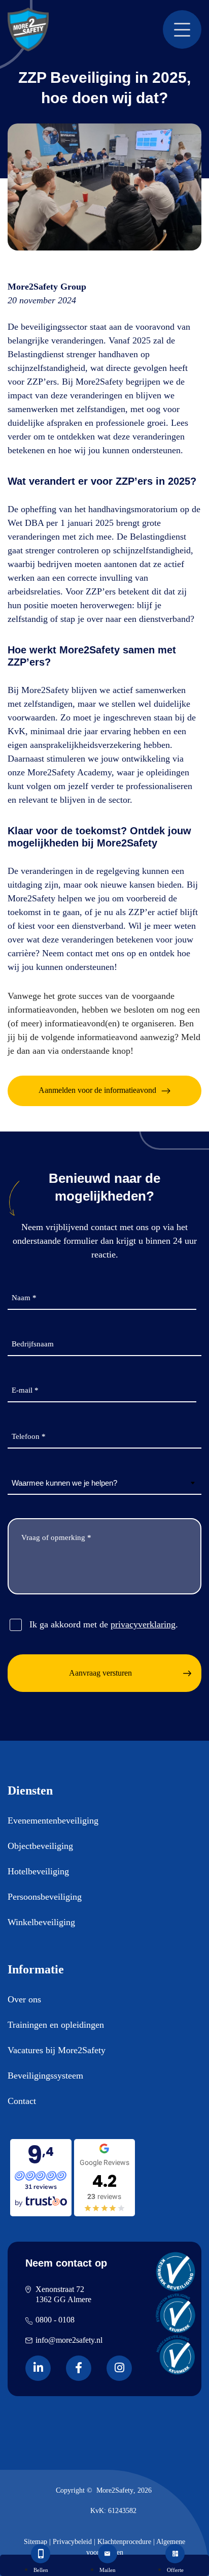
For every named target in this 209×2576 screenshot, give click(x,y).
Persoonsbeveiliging (45, 1897)
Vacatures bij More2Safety (57, 2050)
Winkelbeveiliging (41, 1922)
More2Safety (115, 2490)
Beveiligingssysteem (45, 2076)
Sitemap (36, 2542)
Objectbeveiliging (40, 1846)
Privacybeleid (72, 2542)
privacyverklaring (143, 1624)
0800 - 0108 (55, 2320)
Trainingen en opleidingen (56, 2025)
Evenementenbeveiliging (53, 1820)
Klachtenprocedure (124, 2542)
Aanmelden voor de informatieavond (97, 1090)
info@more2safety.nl (69, 2340)
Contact (22, 2101)
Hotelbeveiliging (38, 1871)
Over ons (24, 1999)
